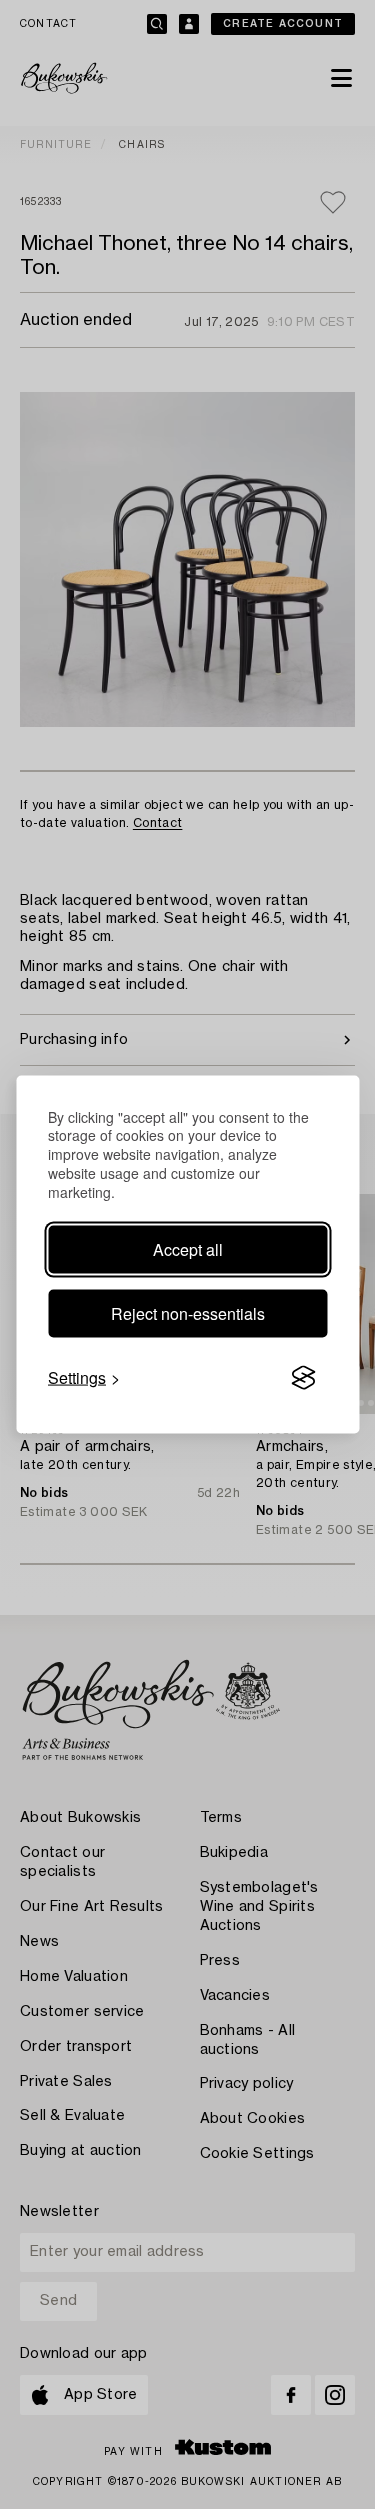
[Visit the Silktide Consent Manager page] (303, 1378)
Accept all (188, 1249)
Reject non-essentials (188, 1313)
